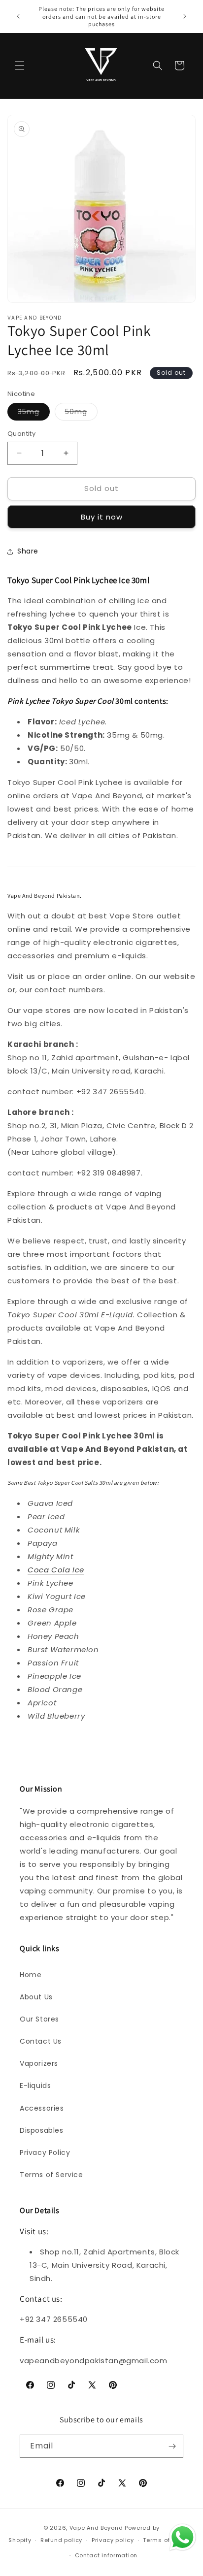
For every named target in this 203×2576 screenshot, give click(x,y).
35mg (34, 413)
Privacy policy (113, 2540)
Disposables (42, 2130)
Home (31, 1975)
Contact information (106, 2555)
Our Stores (39, 2019)
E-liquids (35, 2086)
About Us (36, 1997)
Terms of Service (51, 2175)
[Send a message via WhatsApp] (183, 2537)
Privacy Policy (45, 2152)
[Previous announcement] (18, 16)
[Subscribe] (172, 2446)
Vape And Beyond (96, 2528)
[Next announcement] (185, 16)
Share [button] (28, 551)
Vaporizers (39, 2063)
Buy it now (102, 517)
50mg (81, 413)
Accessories (42, 2108)
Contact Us (41, 2041)
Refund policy (61, 2540)
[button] (20, 65)
